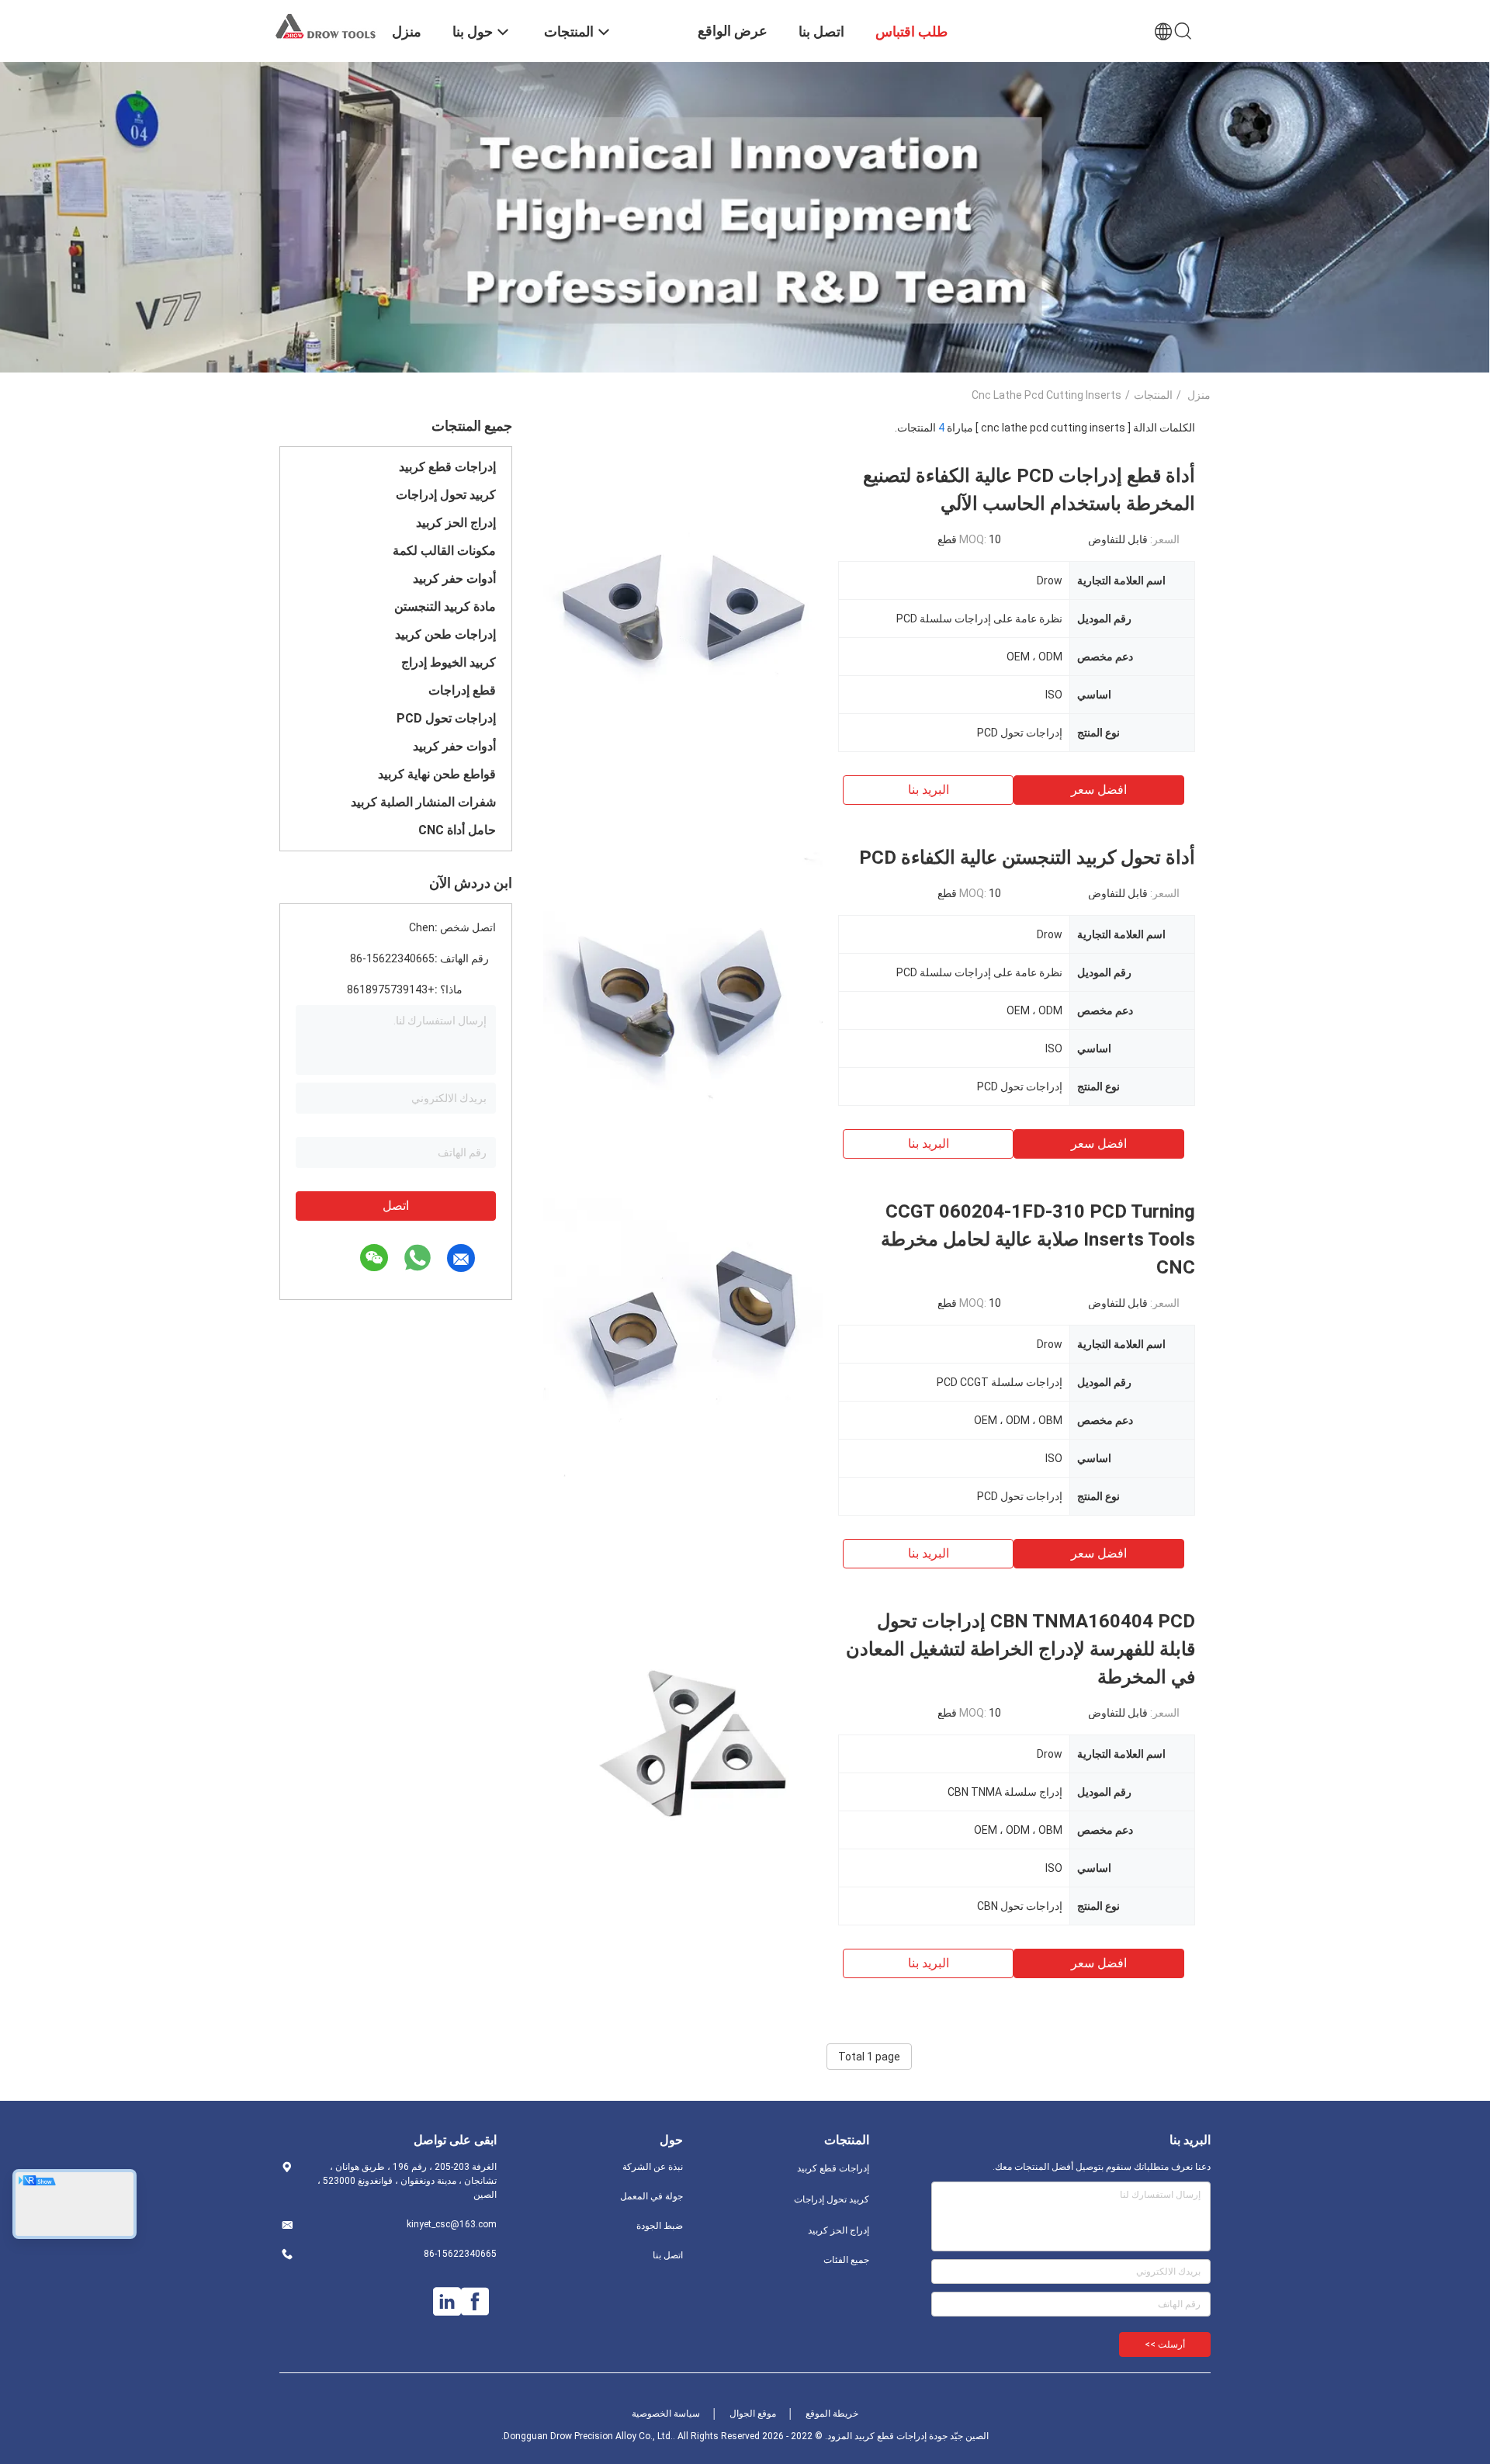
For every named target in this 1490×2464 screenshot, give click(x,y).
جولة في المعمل (651, 2196)
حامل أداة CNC (457, 830)
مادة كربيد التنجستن (445, 606)
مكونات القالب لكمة (444, 551)
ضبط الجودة (660, 2226)
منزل (1199, 395)
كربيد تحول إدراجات (446, 495)
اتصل (396, 1206)
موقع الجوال (753, 2414)
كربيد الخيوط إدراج (449, 662)
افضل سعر (1099, 790)
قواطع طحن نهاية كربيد (437, 774)
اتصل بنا (668, 2255)
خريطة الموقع (832, 2414)
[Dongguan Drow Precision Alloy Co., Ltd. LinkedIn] (447, 2302)
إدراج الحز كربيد (456, 523)
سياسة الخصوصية (666, 2414)
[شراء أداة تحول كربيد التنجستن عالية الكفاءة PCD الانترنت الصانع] (683, 983)
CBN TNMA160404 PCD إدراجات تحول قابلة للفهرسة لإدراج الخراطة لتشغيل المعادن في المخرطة (1020, 1649)
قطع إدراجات (462, 690)
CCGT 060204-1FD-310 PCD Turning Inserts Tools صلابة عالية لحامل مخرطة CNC (1038, 1239)
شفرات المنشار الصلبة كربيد (423, 802)
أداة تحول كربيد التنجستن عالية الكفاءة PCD (1027, 858)
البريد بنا (929, 790)
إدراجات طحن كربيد (445, 634)
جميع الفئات (846, 2260)
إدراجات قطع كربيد (447, 467)
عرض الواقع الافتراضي (733, 42)
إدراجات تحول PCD (446, 718)
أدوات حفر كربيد (454, 579)
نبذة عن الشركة (653, 2167)
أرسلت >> (1165, 2344)
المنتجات (1153, 395)
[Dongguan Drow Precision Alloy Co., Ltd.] (326, 26)
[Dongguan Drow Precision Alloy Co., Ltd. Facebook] (475, 2302)
